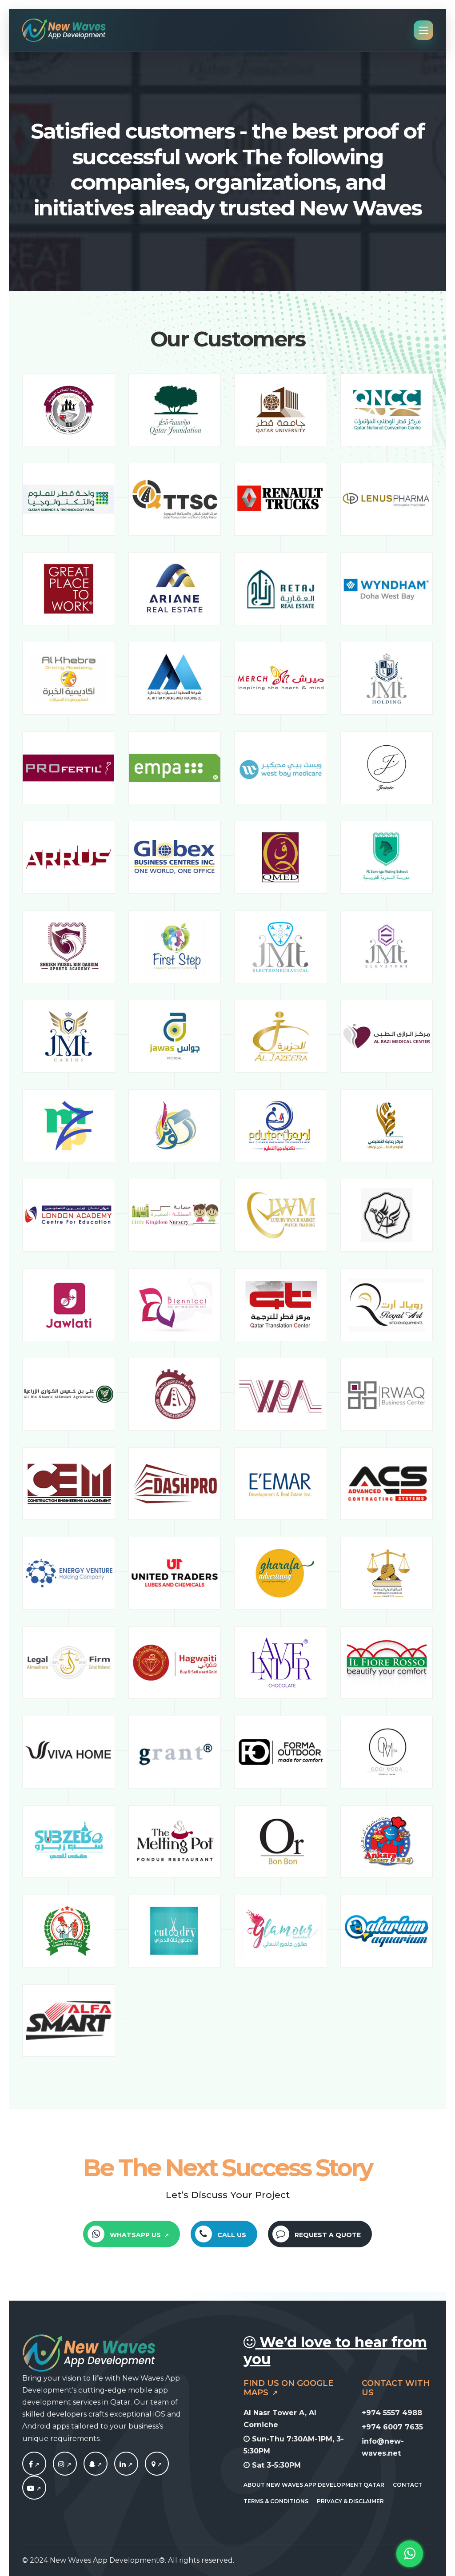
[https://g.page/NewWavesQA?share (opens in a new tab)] (157, 2465)
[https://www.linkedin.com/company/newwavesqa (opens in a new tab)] (126, 2465)
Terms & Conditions (276, 2501)
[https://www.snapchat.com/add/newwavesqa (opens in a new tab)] (96, 2465)
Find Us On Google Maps (288, 2388)
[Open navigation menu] (423, 30)
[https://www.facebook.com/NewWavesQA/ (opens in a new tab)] (34, 2465)
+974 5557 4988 (392, 2413)
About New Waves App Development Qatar (314, 2485)
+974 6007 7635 (392, 2427)
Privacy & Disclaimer (350, 2501)
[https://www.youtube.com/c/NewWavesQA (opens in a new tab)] (34, 2489)
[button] (131, 2234)
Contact (407, 2485)
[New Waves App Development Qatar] (64, 30)
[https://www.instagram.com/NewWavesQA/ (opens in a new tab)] (65, 2465)
